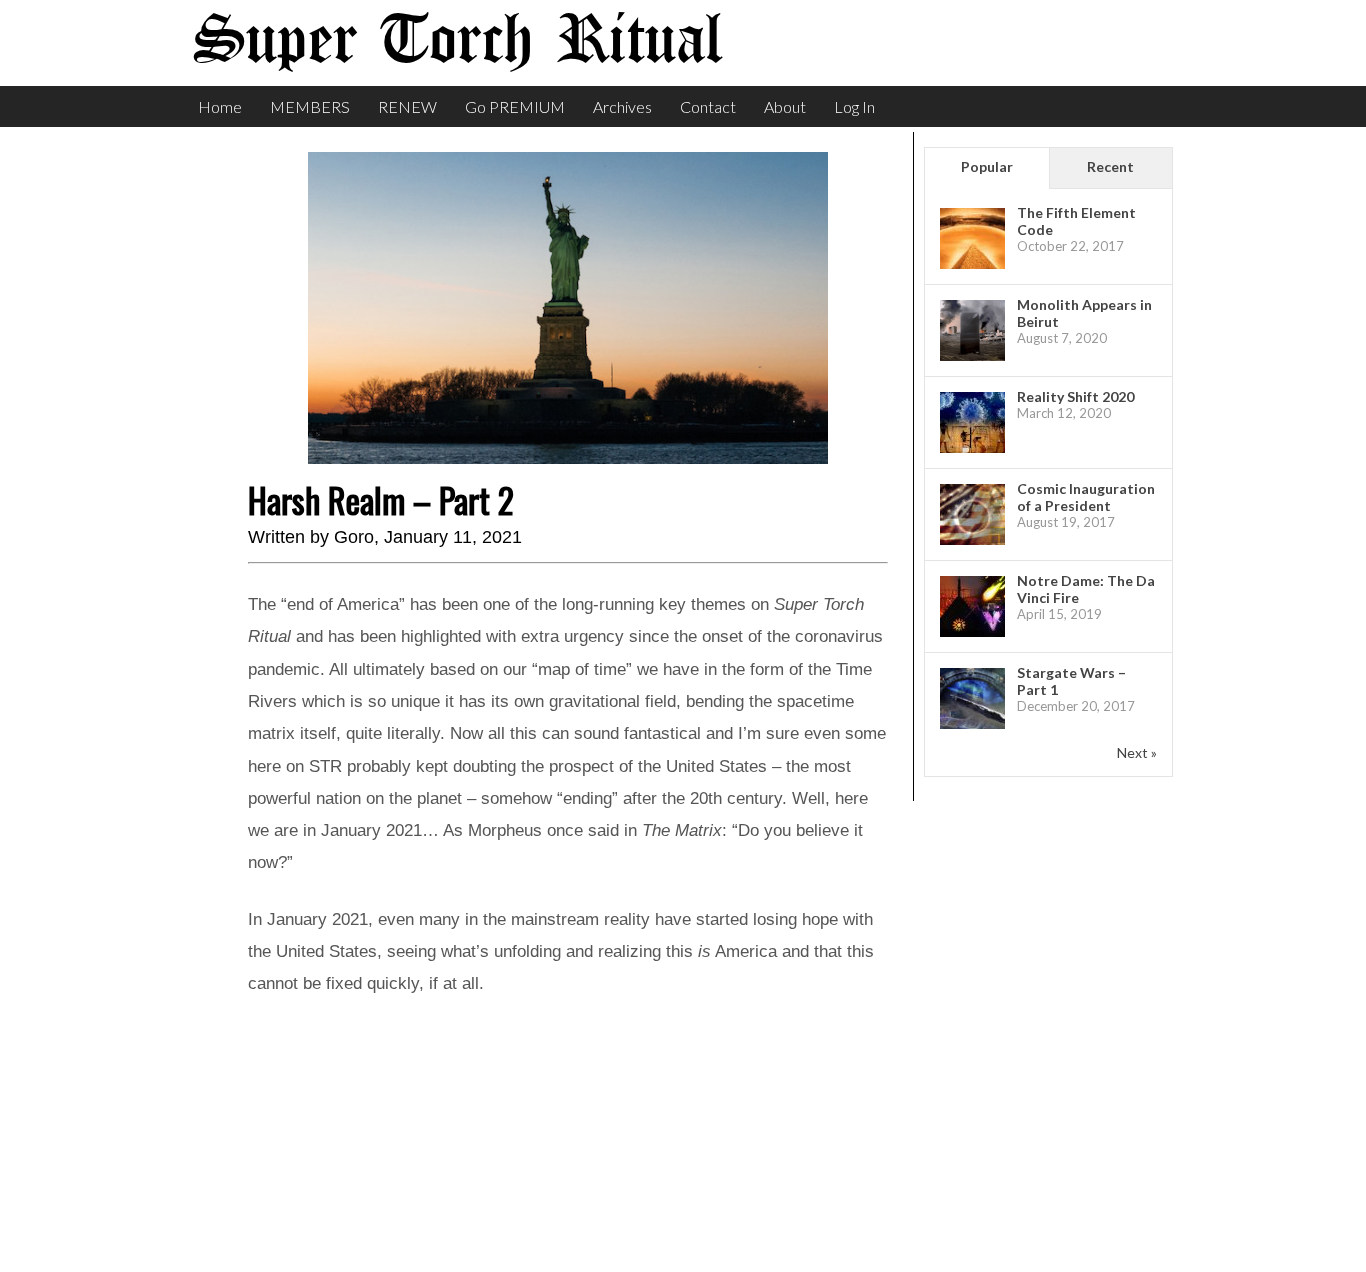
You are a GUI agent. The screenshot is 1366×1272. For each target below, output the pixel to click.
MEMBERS (310, 106)
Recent (1110, 166)
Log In (854, 106)
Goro (354, 537)
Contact (708, 106)
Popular (987, 166)
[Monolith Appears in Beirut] (972, 359)
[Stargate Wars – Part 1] (972, 727)
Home (220, 106)
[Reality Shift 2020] (972, 451)
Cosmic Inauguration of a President (1086, 497)
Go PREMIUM (515, 106)
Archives (622, 106)
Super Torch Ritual (457, 42)
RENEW (407, 106)
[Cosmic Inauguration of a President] (972, 543)
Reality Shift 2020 (1075, 396)
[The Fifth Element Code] (972, 267)
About (785, 106)
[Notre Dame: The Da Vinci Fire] (972, 635)
